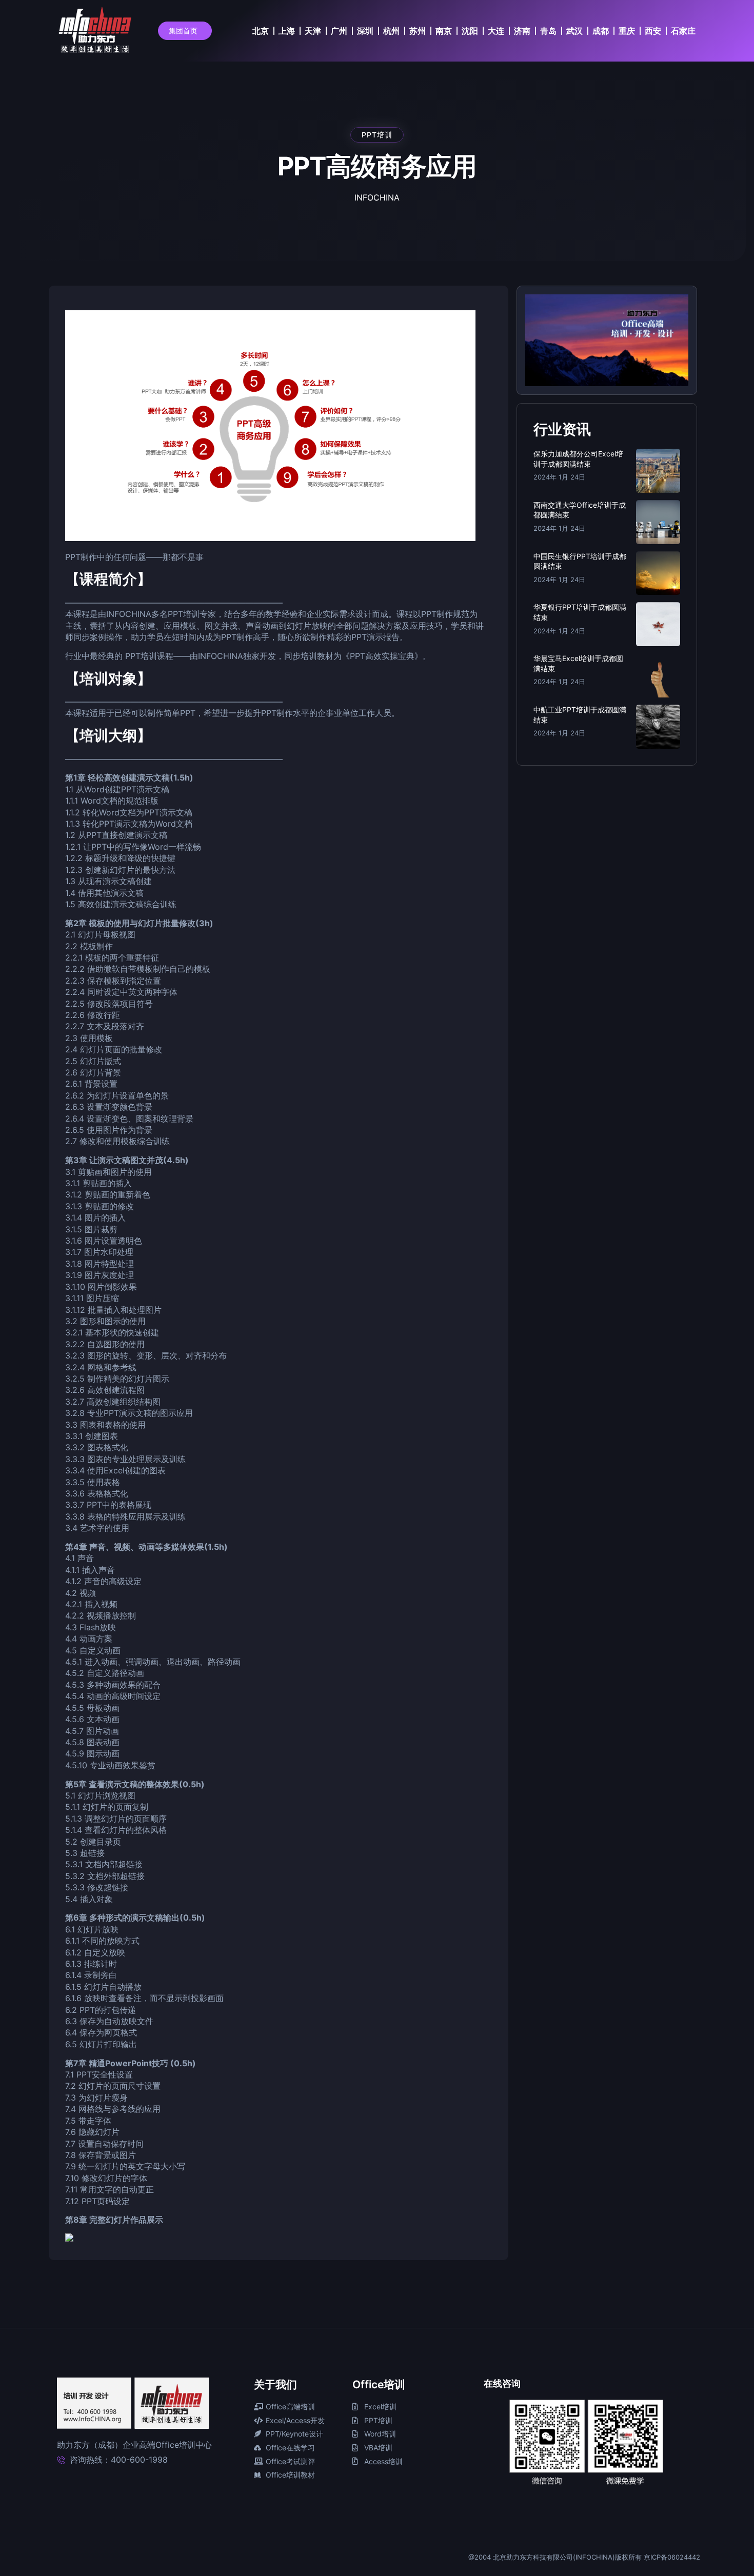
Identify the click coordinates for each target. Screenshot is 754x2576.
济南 (522, 31)
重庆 (627, 31)
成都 (601, 31)
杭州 (391, 31)
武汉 (574, 31)
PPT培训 (377, 135)
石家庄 (683, 31)
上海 (287, 31)
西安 (653, 31)
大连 (496, 31)
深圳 (365, 31)
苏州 (418, 31)
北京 (261, 31)
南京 (444, 31)
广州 (339, 31)
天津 (313, 31)
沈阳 (470, 31)
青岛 (548, 31)
